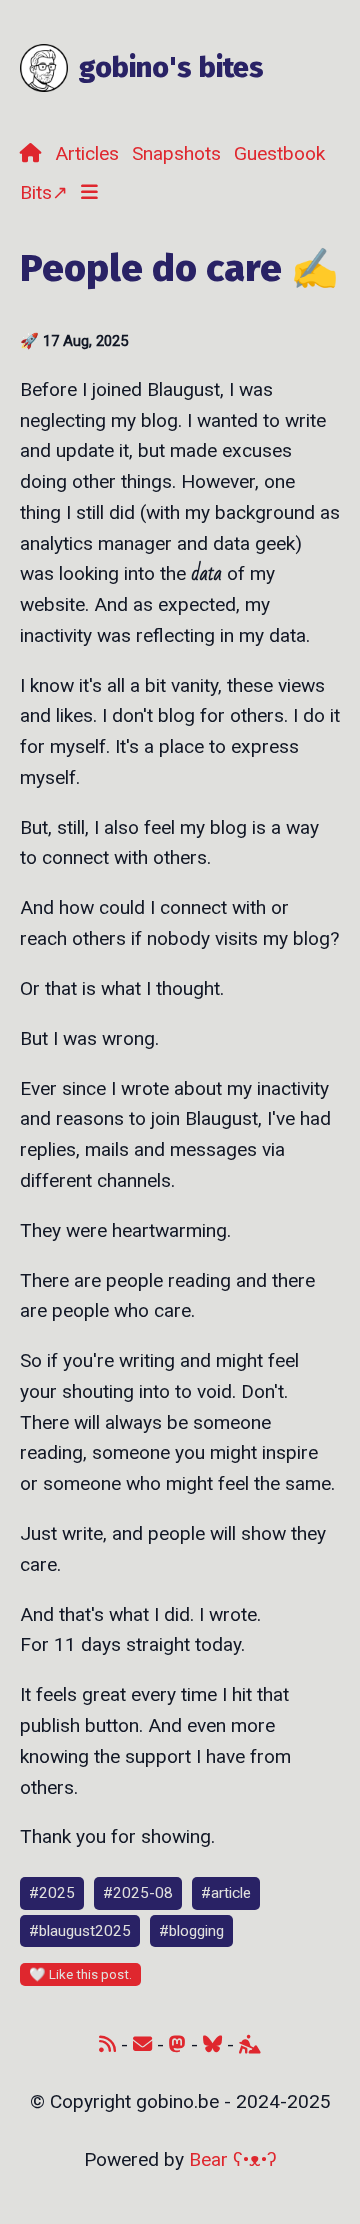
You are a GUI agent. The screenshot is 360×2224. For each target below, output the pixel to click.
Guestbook (279, 153)
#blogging (191, 1931)
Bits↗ (44, 192)
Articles (87, 153)
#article (226, 1893)
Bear (233, 2159)
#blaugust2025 (80, 1931)
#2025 (52, 1893)
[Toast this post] (80, 1974)
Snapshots (176, 153)
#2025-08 (138, 1893)
